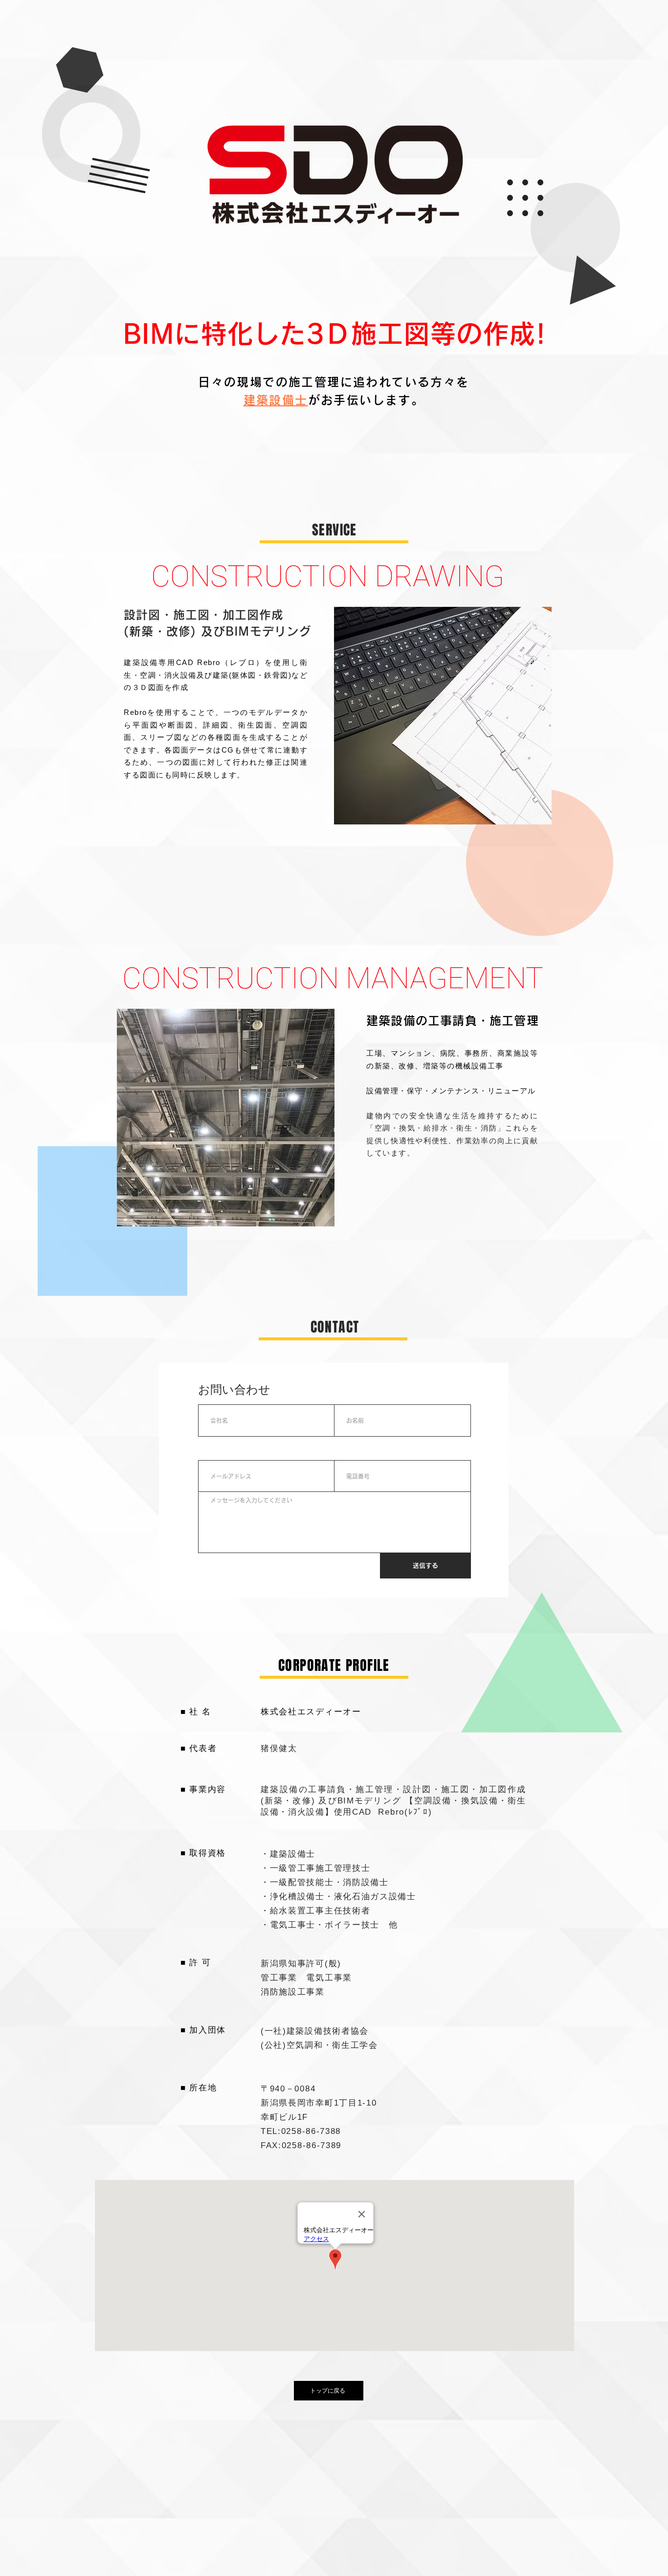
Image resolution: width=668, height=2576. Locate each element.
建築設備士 (276, 400)
